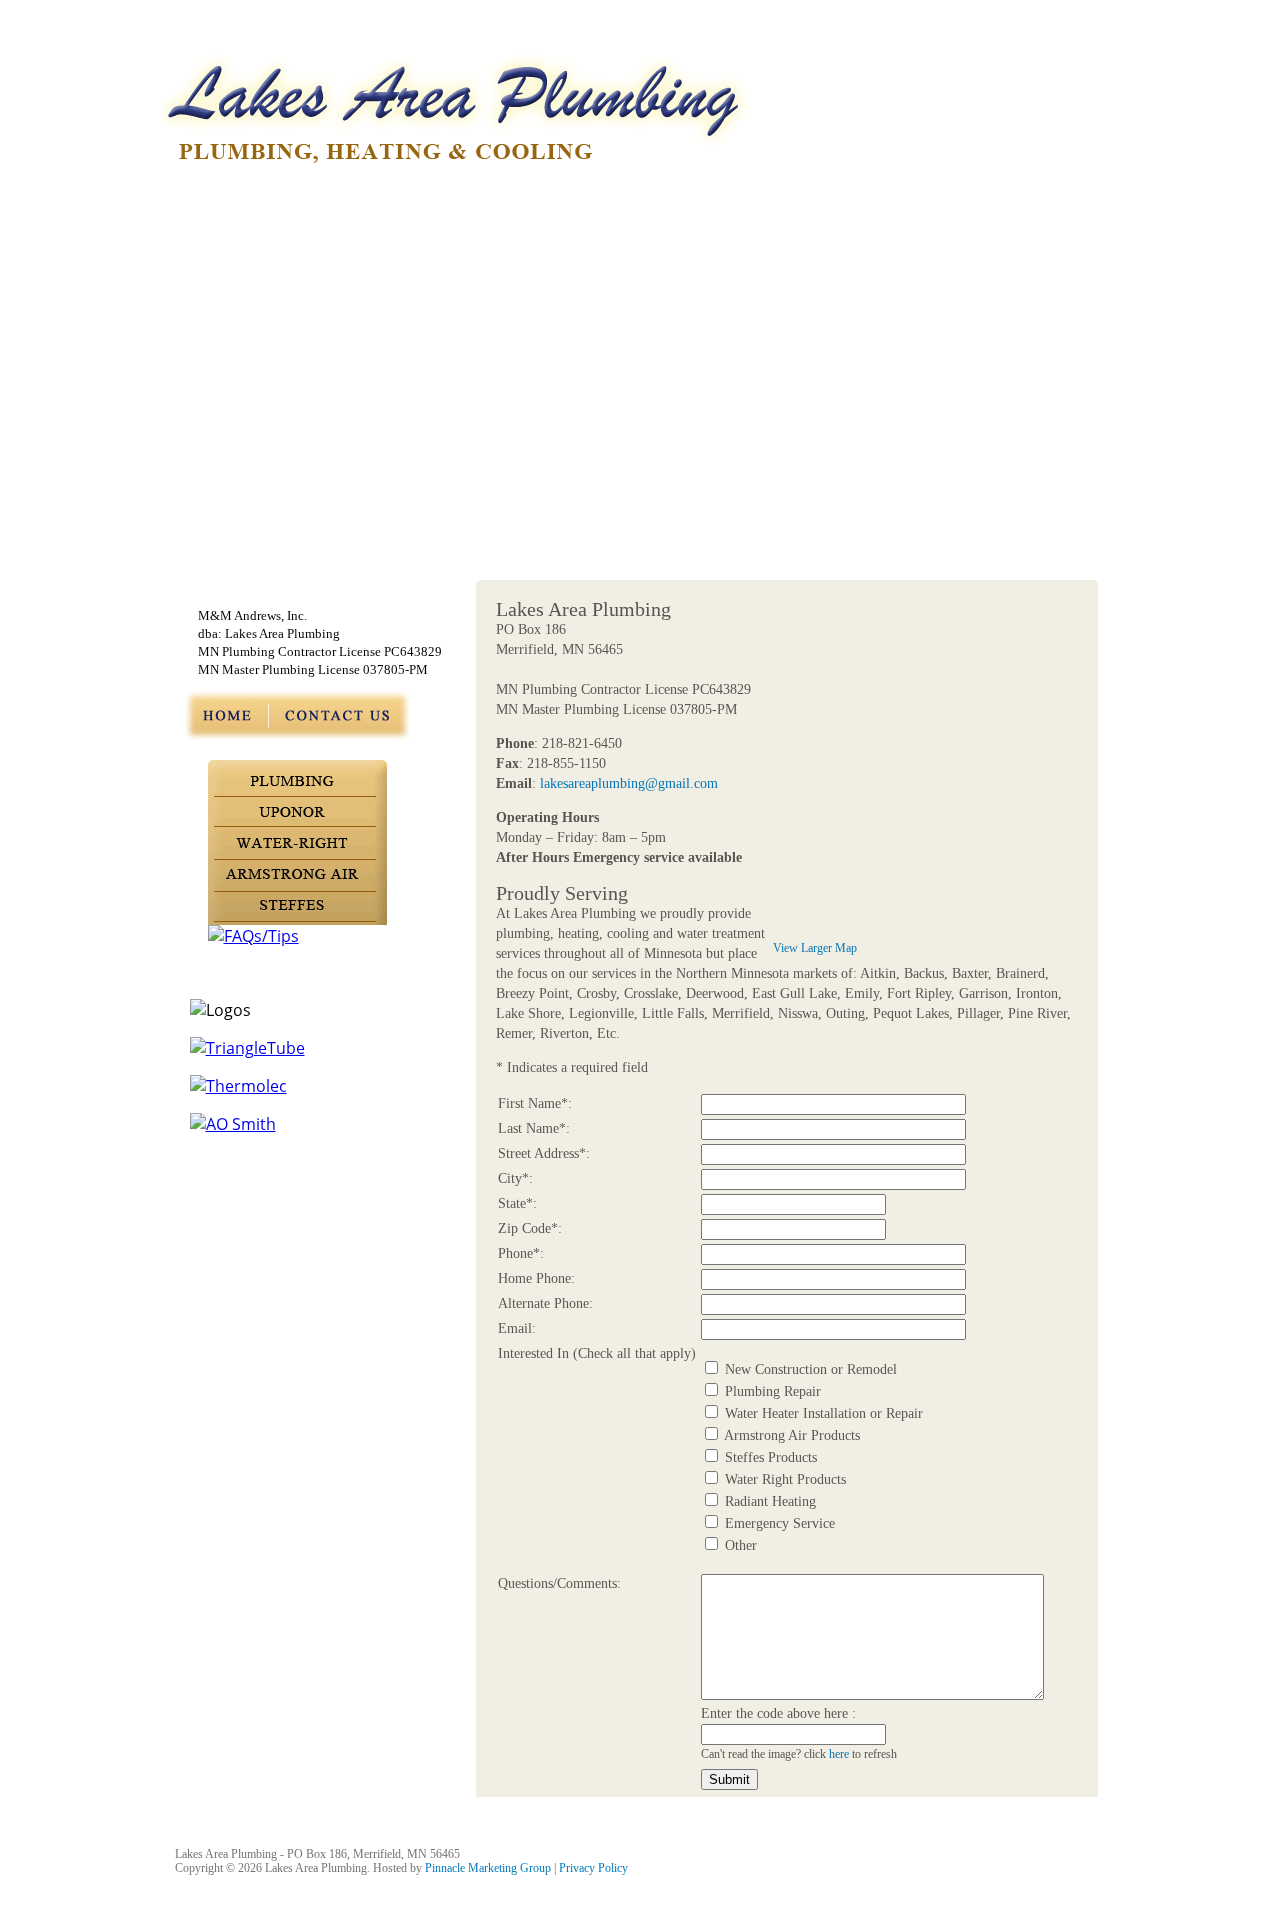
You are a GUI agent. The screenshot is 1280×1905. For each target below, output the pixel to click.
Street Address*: (544, 1153)
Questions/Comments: (559, 1583)
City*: (515, 1178)
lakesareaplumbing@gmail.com (629, 783)
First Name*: (535, 1103)
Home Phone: (536, 1278)
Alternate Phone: (545, 1303)
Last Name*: (534, 1128)
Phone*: (521, 1253)
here (839, 1754)
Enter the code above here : (778, 1713)
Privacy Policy (593, 1868)
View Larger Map (815, 948)
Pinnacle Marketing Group (488, 1868)
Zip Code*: (530, 1228)
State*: (517, 1203)
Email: (517, 1328)
